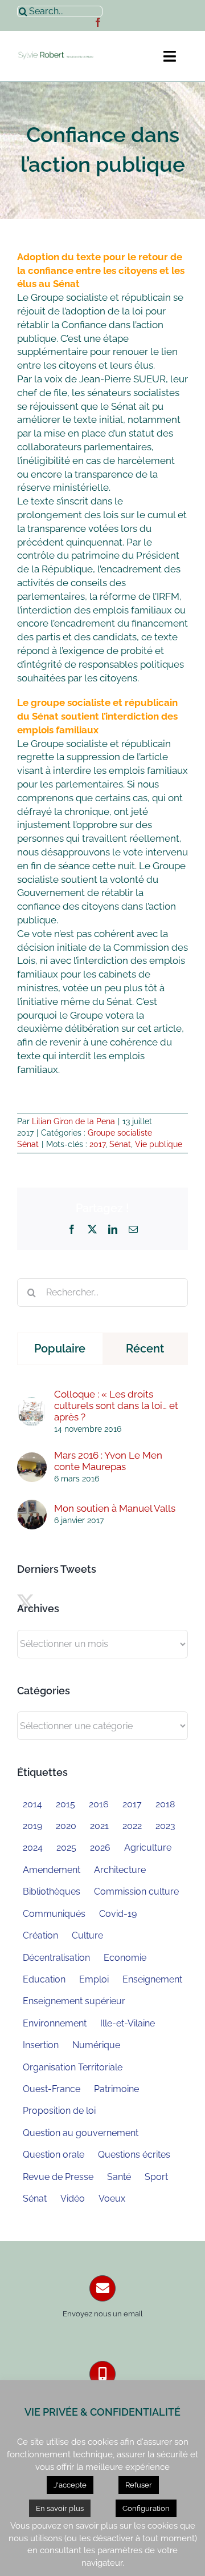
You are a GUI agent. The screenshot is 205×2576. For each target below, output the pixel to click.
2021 (99, 1826)
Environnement (55, 2023)
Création (40, 1935)
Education (44, 1979)
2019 (32, 1826)
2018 (165, 1804)
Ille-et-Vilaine (128, 2023)
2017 (97, 1144)
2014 (32, 1804)
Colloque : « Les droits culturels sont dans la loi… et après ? (116, 1406)
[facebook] (98, 22)
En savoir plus (60, 2508)
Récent (145, 1348)
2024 (33, 1848)
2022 (132, 1826)
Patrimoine (116, 2089)
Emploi (94, 1979)
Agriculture (148, 1848)
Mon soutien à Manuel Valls (115, 1508)
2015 (65, 1804)
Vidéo (73, 2199)
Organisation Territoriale (73, 2067)
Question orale (54, 2155)
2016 (99, 1804)
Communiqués (54, 1914)
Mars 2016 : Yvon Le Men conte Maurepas (108, 1461)
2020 (66, 1826)
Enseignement (152, 1979)
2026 (100, 1848)
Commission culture (136, 1891)
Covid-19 (118, 1914)
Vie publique (159, 1144)
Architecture (120, 1870)
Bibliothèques (52, 1891)
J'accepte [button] (70, 2485)
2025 (66, 1848)
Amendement (52, 1870)
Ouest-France (52, 2089)
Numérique (96, 2045)
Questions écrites (134, 2155)
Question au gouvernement (81, 2133)
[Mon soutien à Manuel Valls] (32, 1506)
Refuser (139, 2485)
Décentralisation (56, 1958)
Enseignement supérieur (74, 2001)
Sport (156, 2177)
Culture (87, 1935)
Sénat (120, 1144)
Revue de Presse (58, 2177)
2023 (165, 1826)
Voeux (112, 2199)
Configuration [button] (146, 2508)
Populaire (60, 1348)
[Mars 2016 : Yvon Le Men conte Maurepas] (32, 1459)
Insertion (41, 2045)
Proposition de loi (59, 2111)
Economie (125, 1958)
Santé (119, 2177)
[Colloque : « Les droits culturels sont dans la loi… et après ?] (32, 1403)
